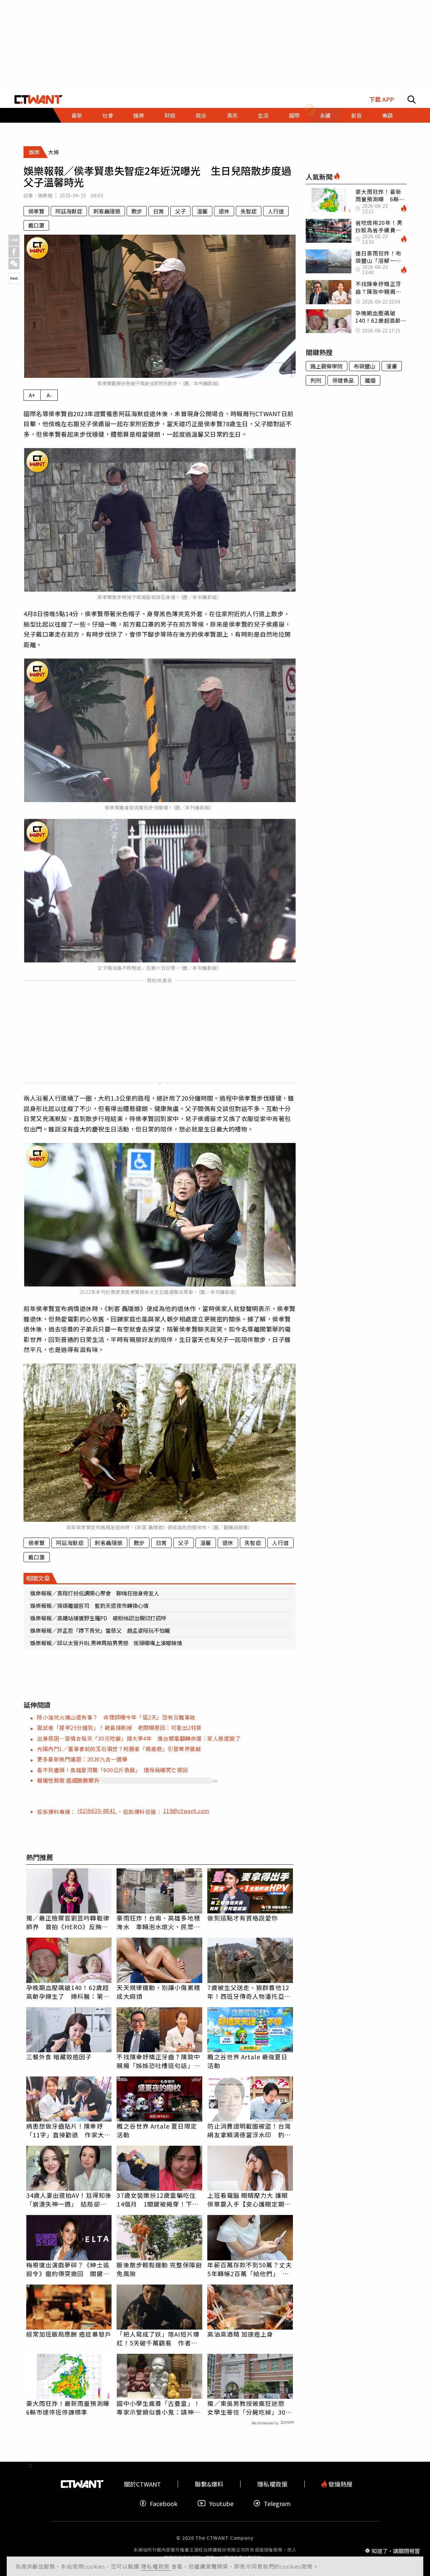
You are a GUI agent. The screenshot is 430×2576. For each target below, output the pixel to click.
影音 (356, 115)
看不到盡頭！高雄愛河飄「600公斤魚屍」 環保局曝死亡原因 (113, 1770)
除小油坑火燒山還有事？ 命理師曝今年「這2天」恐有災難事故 (116, 1717)
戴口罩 (36, 225)
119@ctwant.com (186, 1811)
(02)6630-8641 (97, 1811)
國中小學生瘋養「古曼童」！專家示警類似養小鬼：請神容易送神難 (158, 2408)
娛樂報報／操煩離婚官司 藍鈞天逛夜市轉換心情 (89, 1606)
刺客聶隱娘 (107, 211)
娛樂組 (45, 195)
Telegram (277, 2503)
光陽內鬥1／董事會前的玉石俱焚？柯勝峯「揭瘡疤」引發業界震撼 (119, 1749)
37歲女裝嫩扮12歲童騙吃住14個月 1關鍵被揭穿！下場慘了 (157, 2199)
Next (14, 278)
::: (31, 126)
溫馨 (202, 211)
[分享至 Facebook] (14, 252)
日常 (159, 211)
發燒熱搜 (340, 2484)
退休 (224, 211)
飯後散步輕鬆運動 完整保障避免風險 (159, 2269)
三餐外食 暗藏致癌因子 (59, 2057)
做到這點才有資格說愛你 (243, 1918)
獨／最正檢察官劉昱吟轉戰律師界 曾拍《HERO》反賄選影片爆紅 (68, 1922)
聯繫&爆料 (209, 2484)
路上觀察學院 (327, 366)
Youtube (221, 2503)
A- (49, 395)
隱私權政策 (156, 2566)
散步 (137, 211)
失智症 (249, 211)
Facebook (164, 2503)
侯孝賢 (36, 211)
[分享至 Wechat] (14, 264)
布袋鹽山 (364, 366)
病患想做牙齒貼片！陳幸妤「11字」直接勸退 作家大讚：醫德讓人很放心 (65, 2130)
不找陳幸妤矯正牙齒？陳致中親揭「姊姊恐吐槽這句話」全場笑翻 (158, 2061)
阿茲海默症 (69, 211)
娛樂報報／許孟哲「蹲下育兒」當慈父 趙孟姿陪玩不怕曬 (100, 1630)
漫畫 (392, 366)
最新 (77, 115)
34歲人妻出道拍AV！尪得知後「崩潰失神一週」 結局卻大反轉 (69, 2199)
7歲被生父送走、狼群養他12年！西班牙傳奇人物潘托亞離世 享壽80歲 (249, 1992)
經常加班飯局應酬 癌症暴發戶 (69, 2334)
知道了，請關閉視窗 (396, 2550)
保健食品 (343, 380)
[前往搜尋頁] (412, 100)
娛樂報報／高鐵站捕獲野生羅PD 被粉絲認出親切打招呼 (98, 1618)
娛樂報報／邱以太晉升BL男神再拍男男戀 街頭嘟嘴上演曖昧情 (106, 1643)
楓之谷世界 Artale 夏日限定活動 (157, 2130)
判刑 (316, 380)
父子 (180, 211)
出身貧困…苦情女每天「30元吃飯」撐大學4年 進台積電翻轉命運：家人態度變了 (139, 1738)
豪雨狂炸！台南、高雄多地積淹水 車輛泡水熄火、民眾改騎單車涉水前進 (158, 1922)
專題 (387, 115)
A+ (32, 395)
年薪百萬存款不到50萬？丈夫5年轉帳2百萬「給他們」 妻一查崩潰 (249, 2269)
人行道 (276, 211)
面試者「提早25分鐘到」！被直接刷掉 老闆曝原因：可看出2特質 (119, 1728)
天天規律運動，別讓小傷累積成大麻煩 (158, 1992)
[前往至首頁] (38, 100)
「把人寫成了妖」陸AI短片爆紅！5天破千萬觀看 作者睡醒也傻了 (158, 2338)
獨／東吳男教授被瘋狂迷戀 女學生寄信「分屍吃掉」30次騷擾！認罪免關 (249, 2408)
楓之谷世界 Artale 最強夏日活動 (247, 2061)
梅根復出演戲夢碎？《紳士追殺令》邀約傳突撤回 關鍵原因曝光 (68, 2269)
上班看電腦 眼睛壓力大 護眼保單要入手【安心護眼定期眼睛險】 (249, 2199)
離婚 (370, 380)
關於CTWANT (142, 2484)
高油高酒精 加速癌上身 (240, 2334)
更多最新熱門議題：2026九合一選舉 (82, 1759)
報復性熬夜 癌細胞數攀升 (68, 1780)
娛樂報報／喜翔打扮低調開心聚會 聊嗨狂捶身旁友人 (95, 1593)
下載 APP (381, 99)
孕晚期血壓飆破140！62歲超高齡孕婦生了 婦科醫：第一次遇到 (68, 1992)
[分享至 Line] (14, 240)
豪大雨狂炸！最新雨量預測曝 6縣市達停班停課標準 (69, 2408)
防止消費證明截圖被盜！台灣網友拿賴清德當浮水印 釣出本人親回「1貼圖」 (249, 2130)
